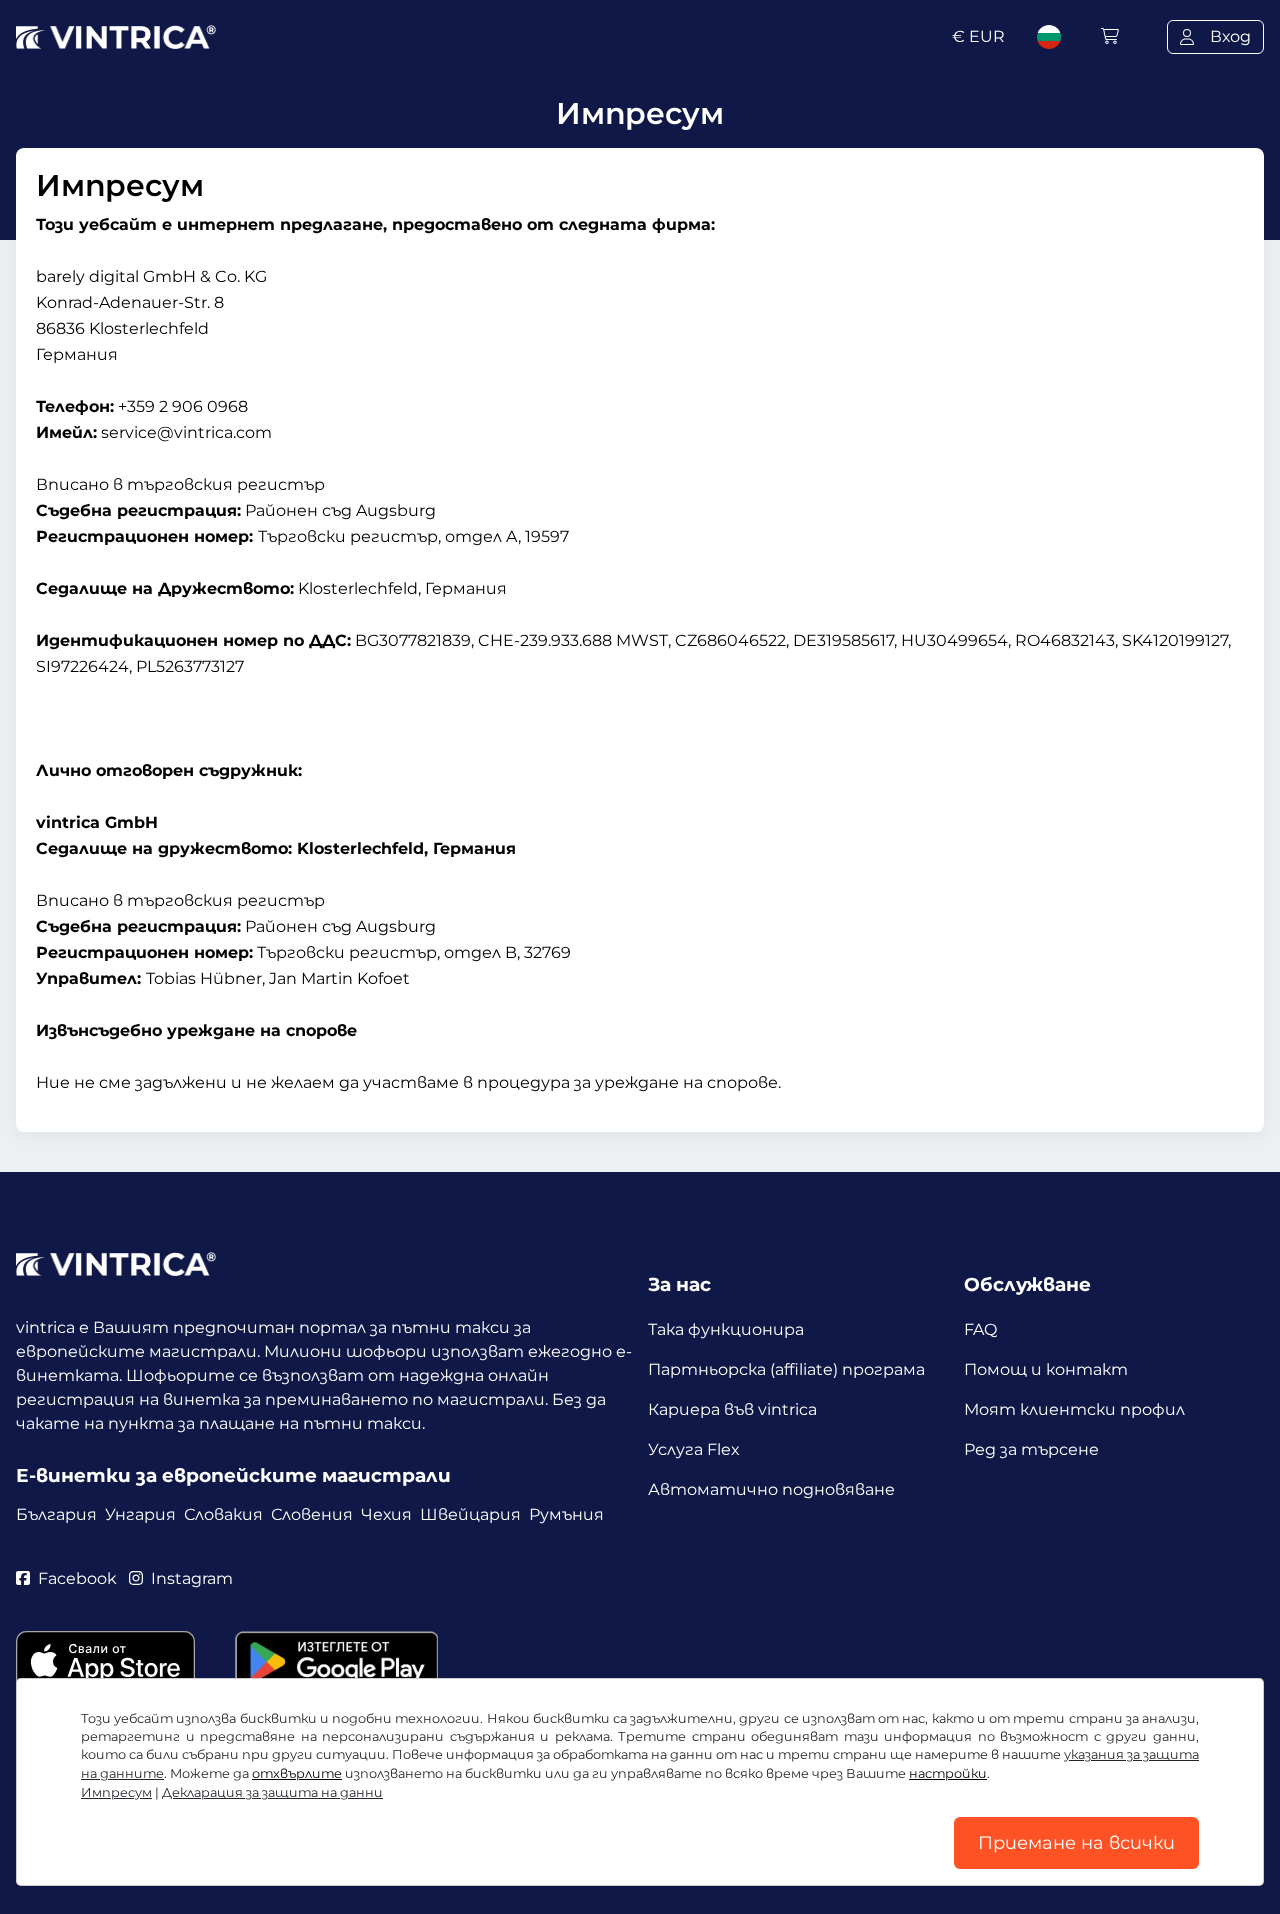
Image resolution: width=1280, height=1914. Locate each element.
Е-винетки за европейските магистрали (233, 1475)
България (56, 1514)
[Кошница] (1110, 36)
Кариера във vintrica (732, 1409)
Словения (312, 1514)
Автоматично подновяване (771, 1489)
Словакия (223, 1514)
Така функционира (726, 1329)
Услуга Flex (694, 1449)
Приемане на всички (1076, 1843)
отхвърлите (297, 1773)
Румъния (566, 1514)
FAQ (980, 1329)
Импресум (116, 1792)
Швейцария (470, 1514)
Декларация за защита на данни (272, 1792)
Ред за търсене (1031, 1449)
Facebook (77, 1578)
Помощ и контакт (1046, 1369)
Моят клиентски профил (1074, 1409)
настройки (948, 1773)
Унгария (140, 1514)
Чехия (386, 1514)
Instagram (192, 1578)
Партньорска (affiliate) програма (786, 1369)
